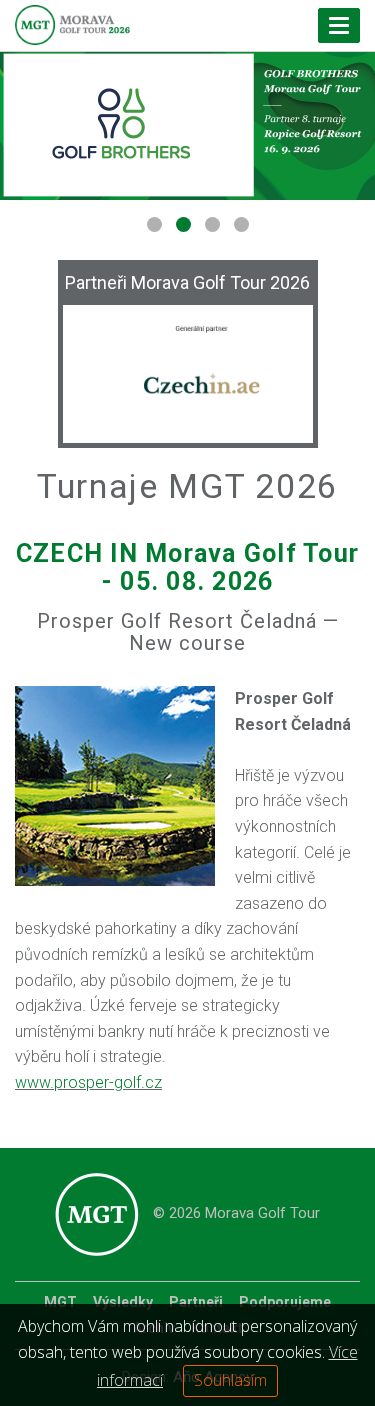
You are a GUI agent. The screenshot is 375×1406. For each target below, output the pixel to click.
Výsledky (123, 1302)
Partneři (196, 1302)
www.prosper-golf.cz (88, 1082)
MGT (60, 1302)
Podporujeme (285, 1302)
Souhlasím (230, 1380)
